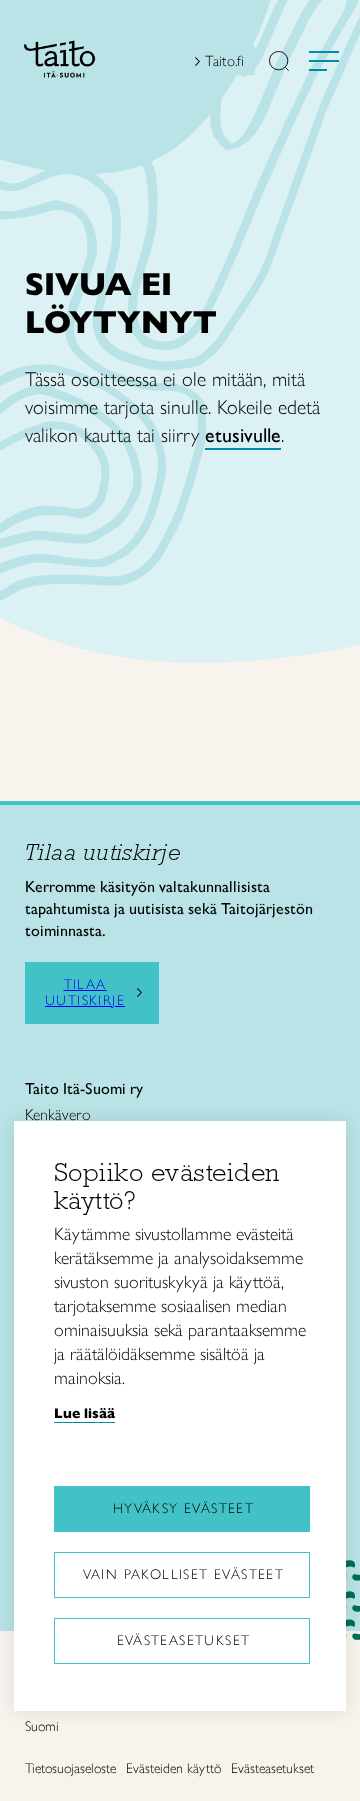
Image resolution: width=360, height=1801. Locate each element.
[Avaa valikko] (324, 61)
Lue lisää (84, 1413)
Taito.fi (224, 61)
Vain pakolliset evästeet (184, 1574)
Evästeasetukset (184, 1640)
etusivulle (243, 435)
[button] (279, 63)
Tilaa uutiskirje (85, 993)
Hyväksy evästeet (183, 1508)
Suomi (42, 1726)
